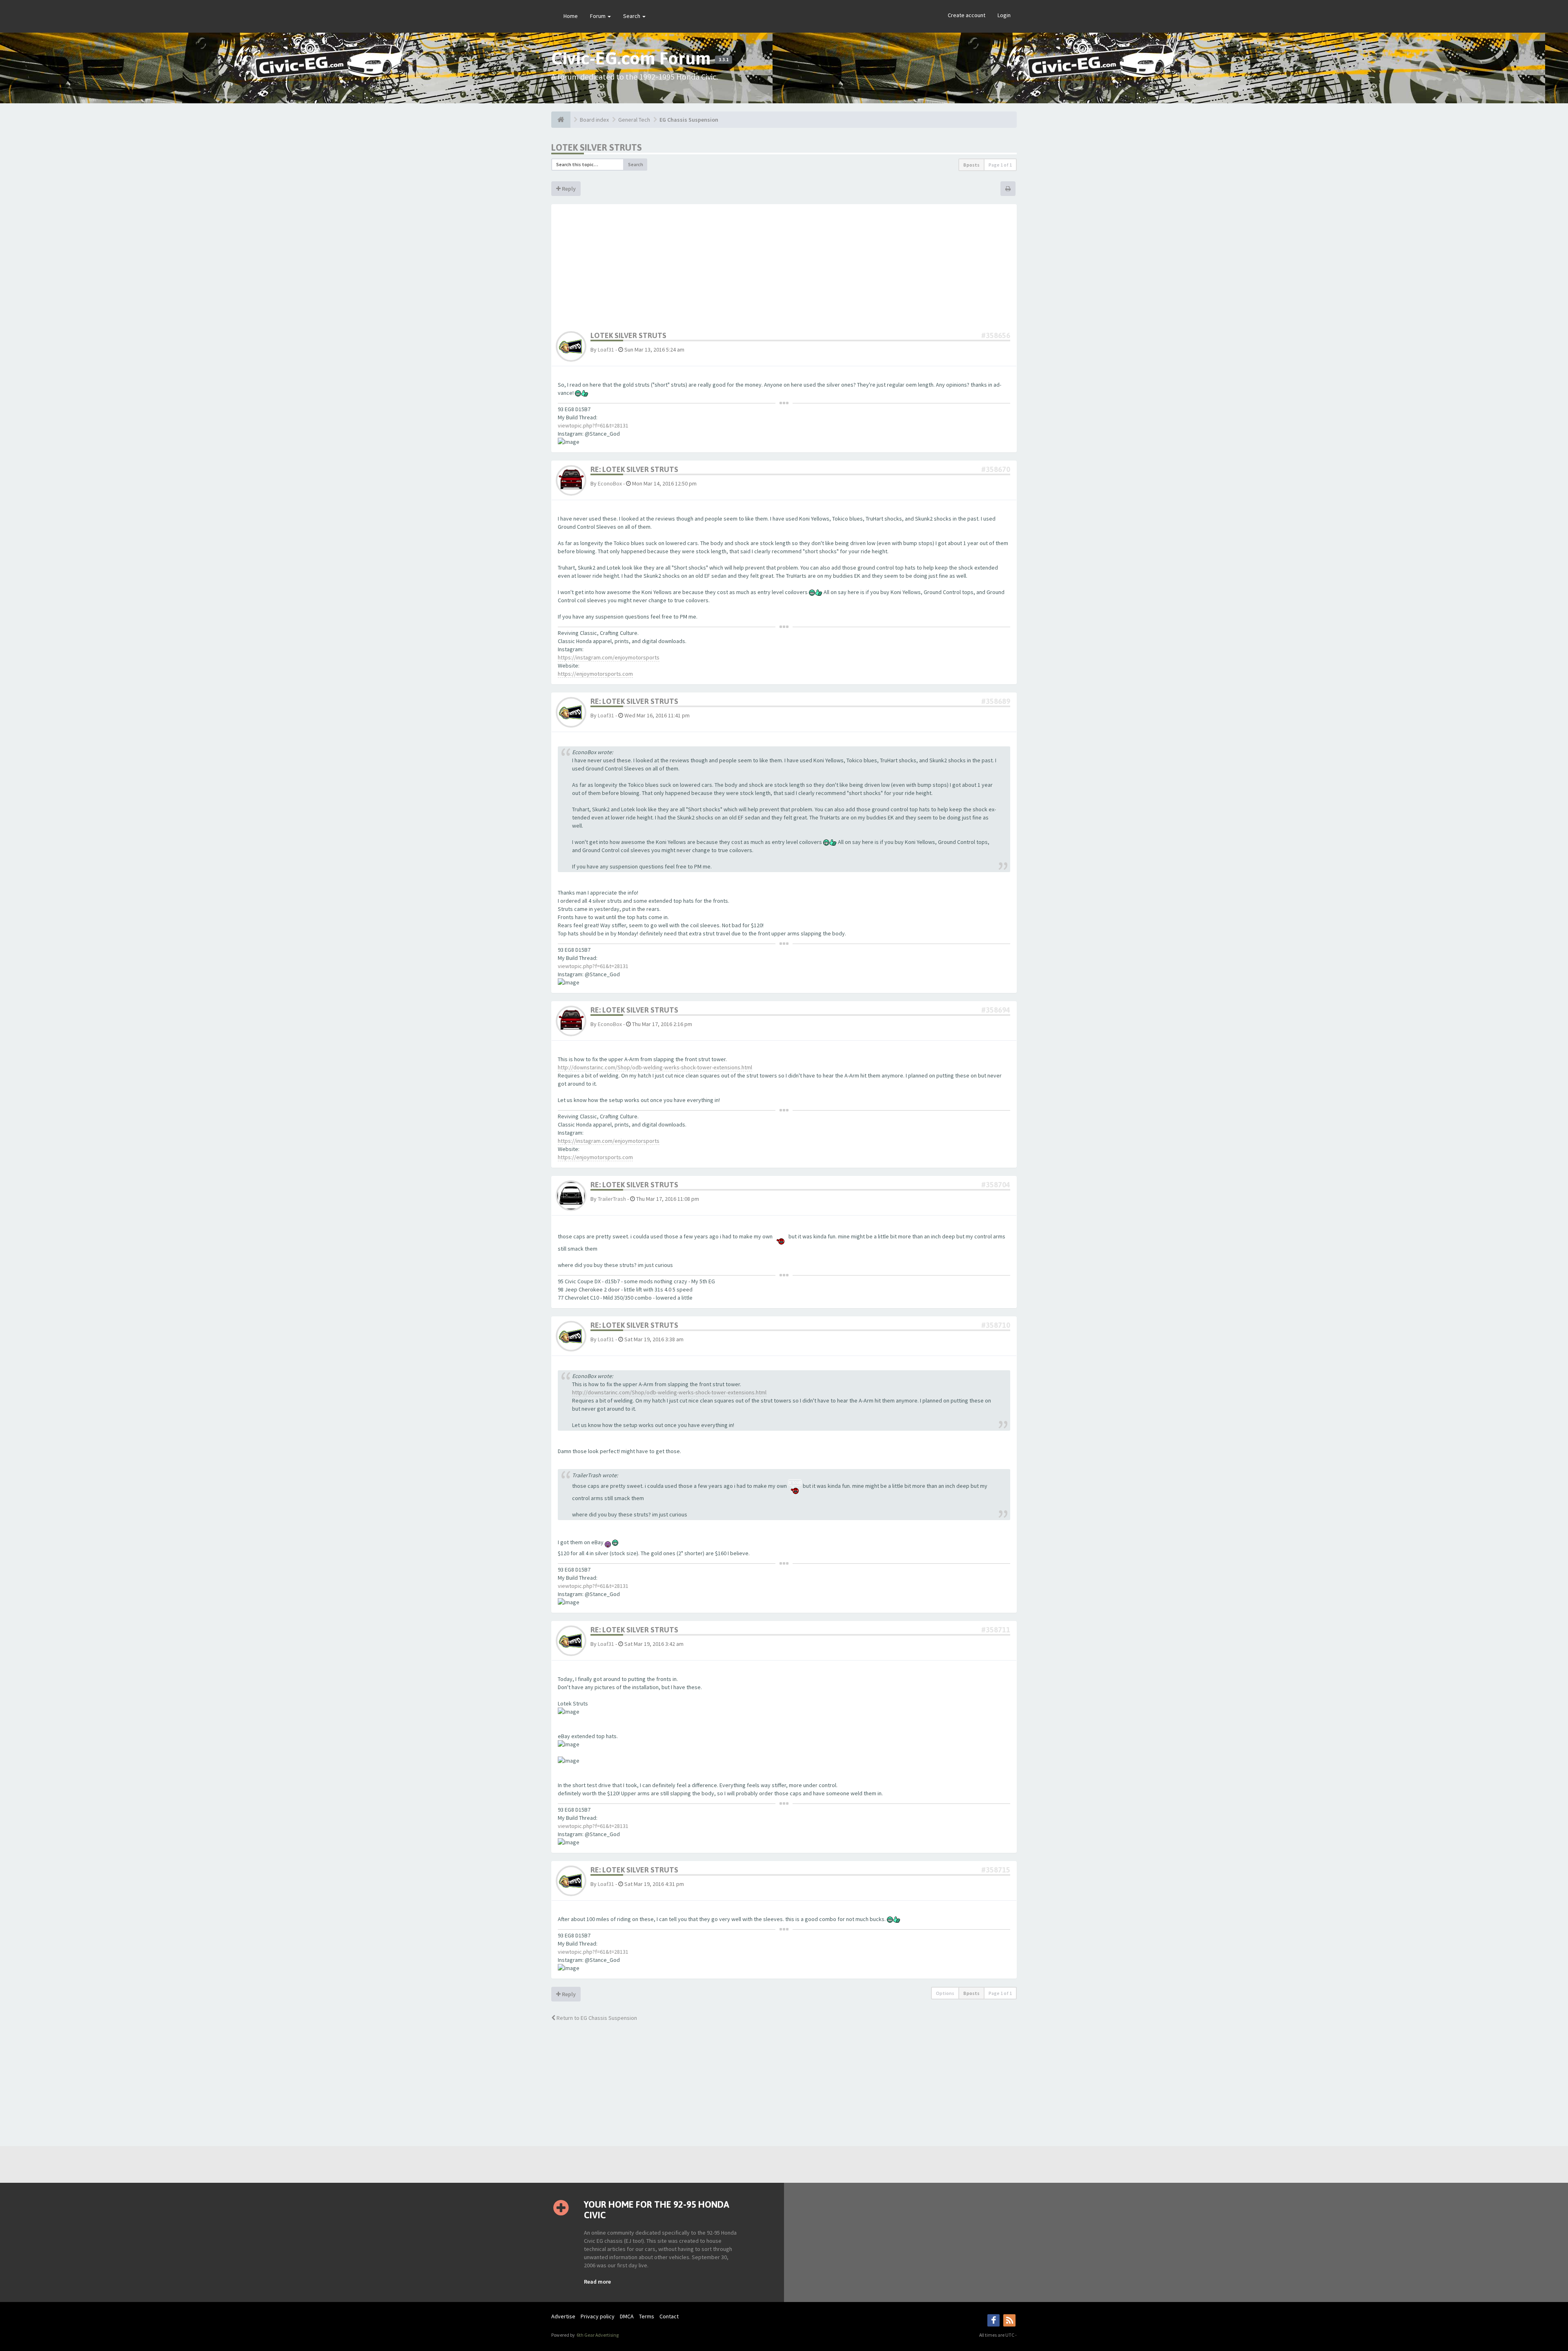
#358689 (996, 701)
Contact (669, 2316)
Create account (967, 15)
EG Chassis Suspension (689, 120)
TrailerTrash (612, 1199)
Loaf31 (606, 350)
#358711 (996, 1630)
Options (945, 1993)
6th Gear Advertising (597, 2335)
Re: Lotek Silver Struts (634, 469)
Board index (594, 120)
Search (632, 16)
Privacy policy (598, 2316)
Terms (647, 2316)
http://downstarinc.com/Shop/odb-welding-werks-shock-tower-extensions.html (655, 1067)
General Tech (634, 120)
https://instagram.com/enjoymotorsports (609, 657)
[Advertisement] (784, 270)
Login (1004, 15)
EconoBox (610, 483)
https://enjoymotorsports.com (595, 674)
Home (571, 16)
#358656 (996, 335)
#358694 (996, 1010)
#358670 (996, 469)
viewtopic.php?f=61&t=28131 (593, 425)
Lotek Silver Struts (597, 147)
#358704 (996, 1185)
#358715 (996, 1870)
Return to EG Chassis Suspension (596, 2018)
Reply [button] (568, 189)
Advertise (563, 2316)
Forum (598, 16)
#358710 (996, 1325)
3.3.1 (724, 60)
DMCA (627, 2316)
